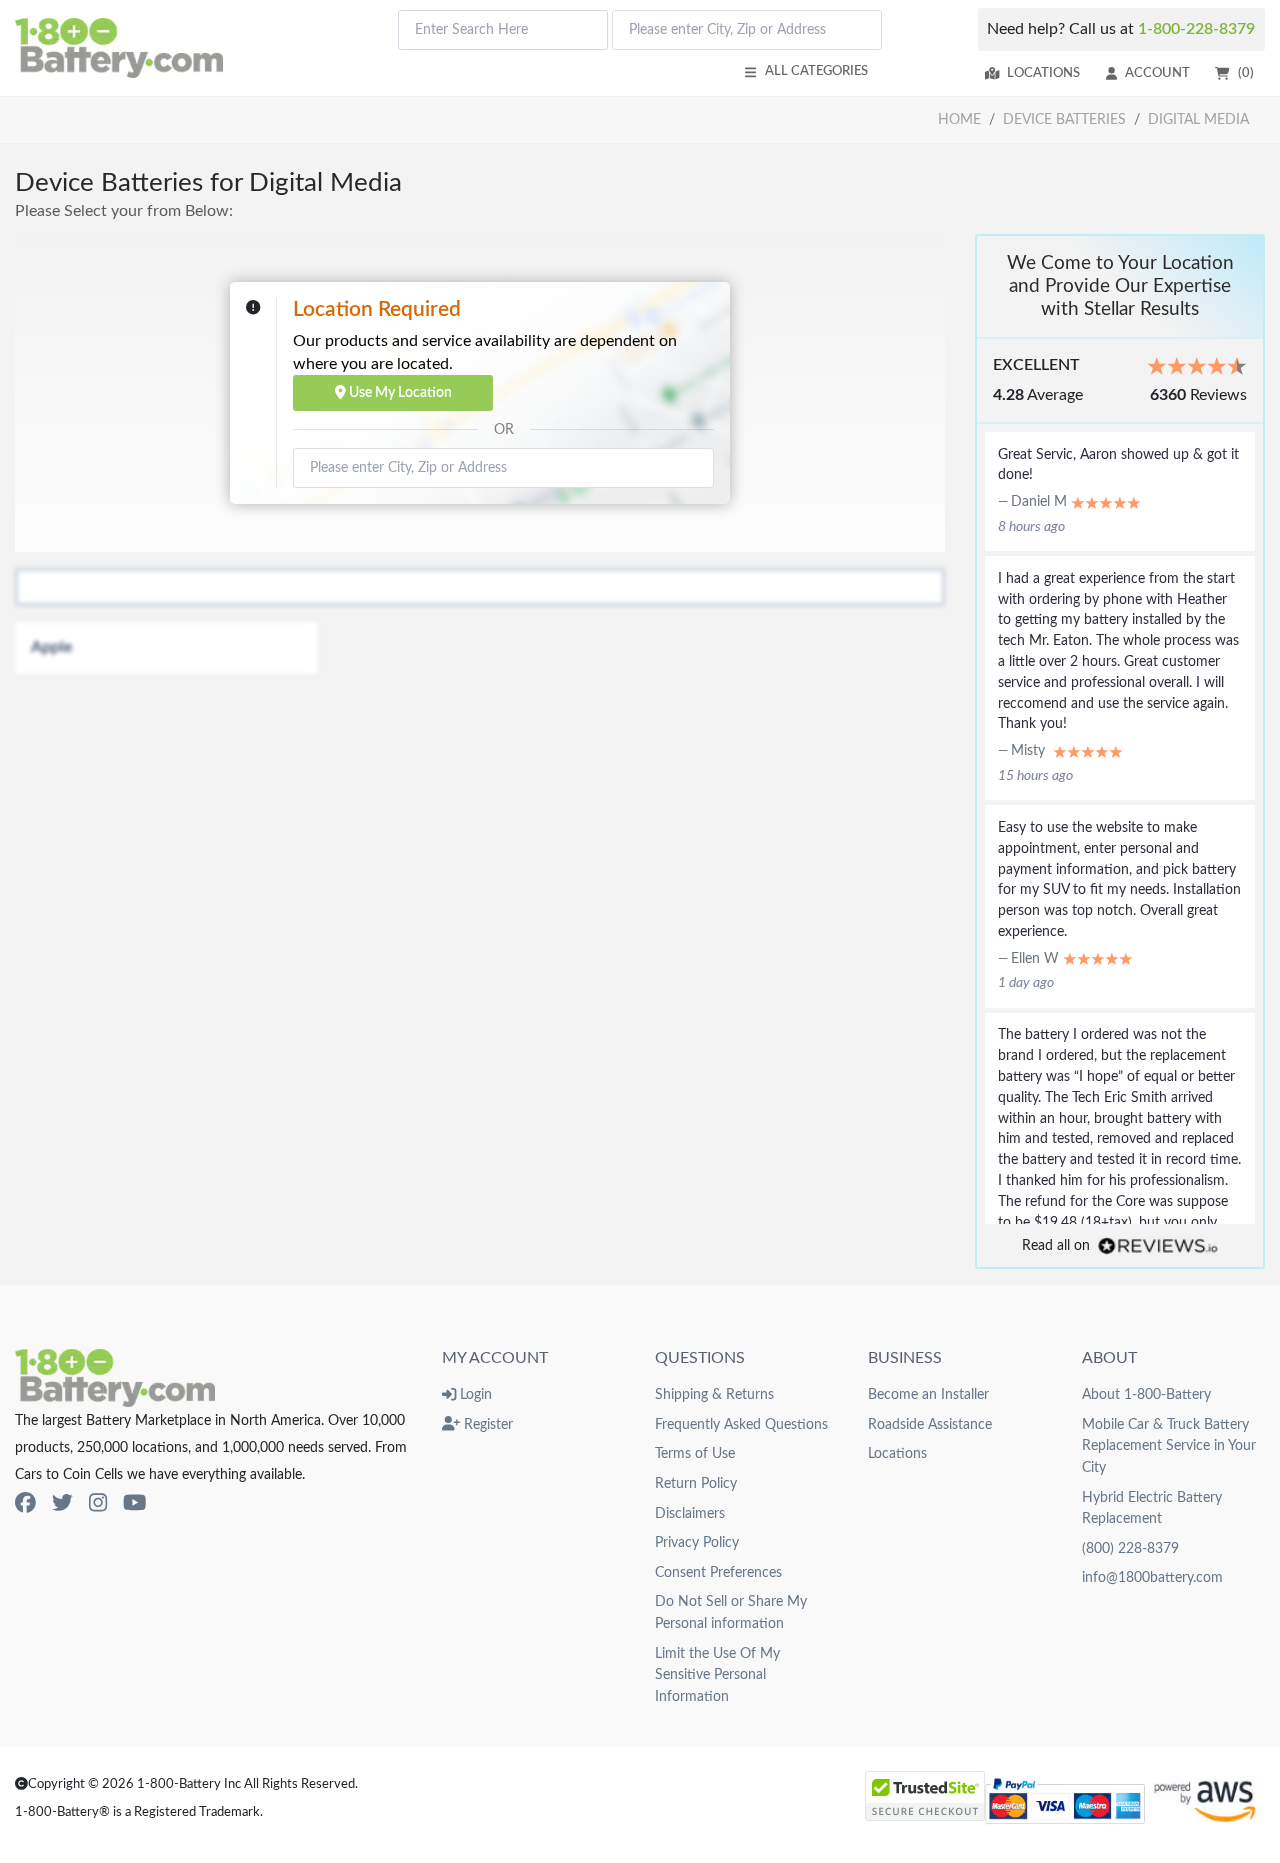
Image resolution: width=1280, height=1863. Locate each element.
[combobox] (503, 30)
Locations (1043, 73)
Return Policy (696, 1483)
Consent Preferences (718, 1572)
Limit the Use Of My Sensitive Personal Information (717, 1675)
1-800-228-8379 (1196, 29)
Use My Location (399, 392)
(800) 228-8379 (1130, 1548)
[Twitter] (62, 1503)
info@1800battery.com (1152, 1577)
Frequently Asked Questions (741, 1424)
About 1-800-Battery (1146, 1394)
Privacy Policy (697, 1542)
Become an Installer (928, 1394)
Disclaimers (690, 1513)
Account (1157, 73)
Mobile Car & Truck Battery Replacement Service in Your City (1169, 1446)
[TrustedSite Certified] (925, 1796)
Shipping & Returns (714, 1394)
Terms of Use (695, 1453)
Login (474, 1394)
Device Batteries (1064, 119)
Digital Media (1198, 119)
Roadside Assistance (930, 1424)
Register (486, 1424)
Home (959, 119)
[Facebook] (25, 1503)
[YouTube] (134, 1503)
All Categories (816, 71)
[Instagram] (98, 1503)
